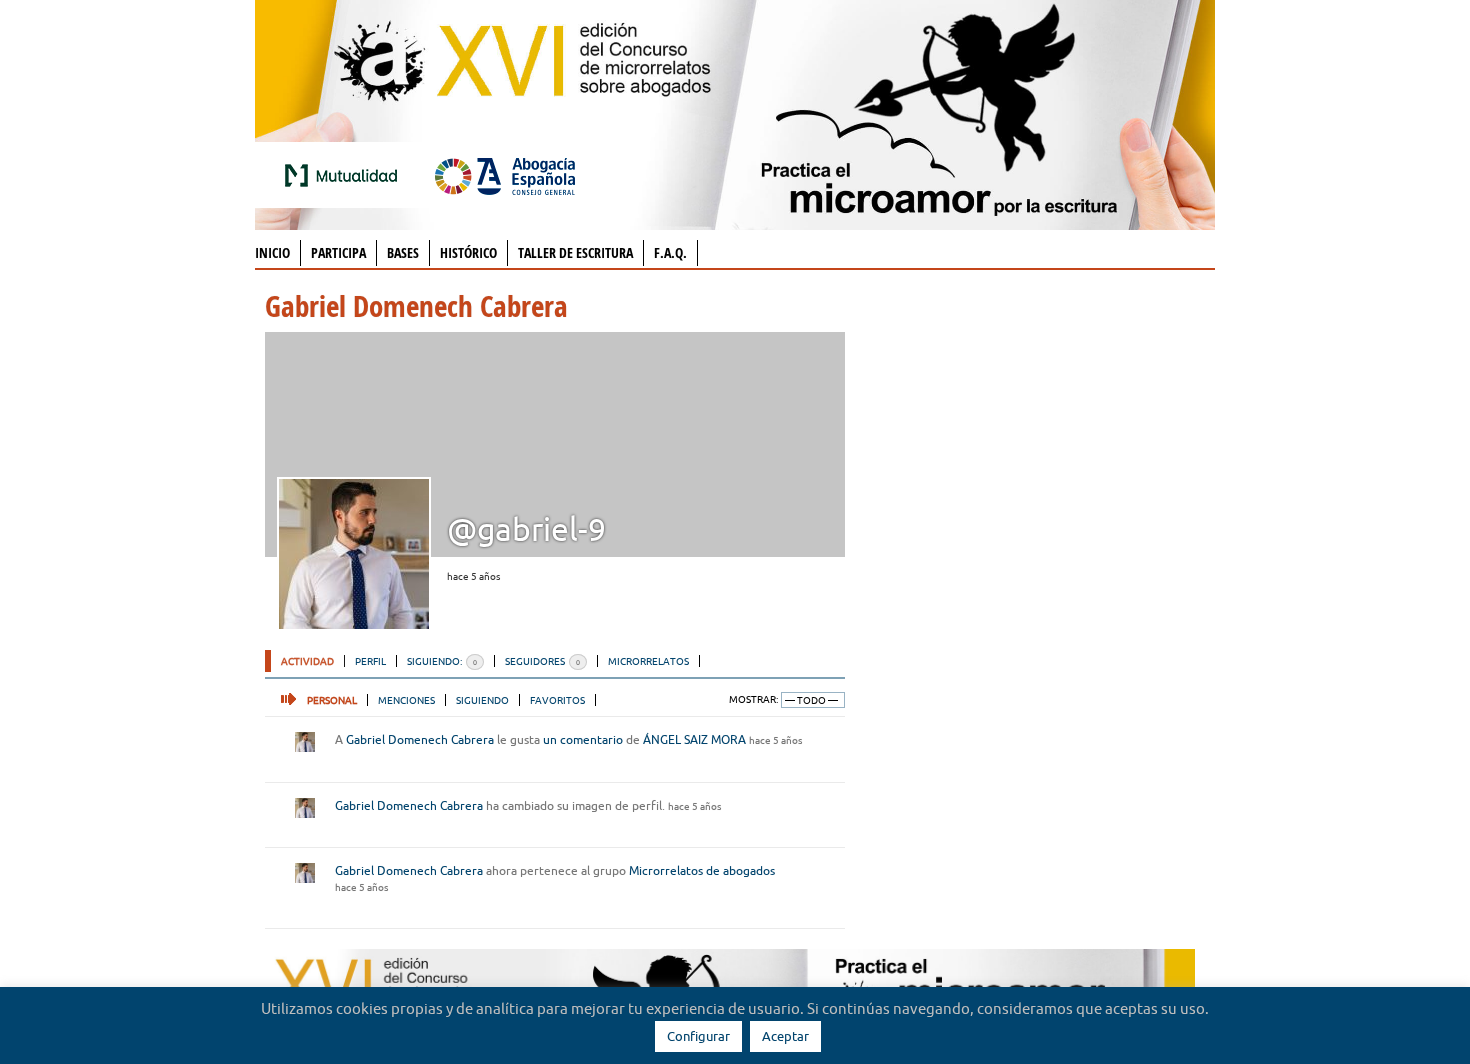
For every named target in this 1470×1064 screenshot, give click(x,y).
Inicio (272, 252)
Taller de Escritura (575, 252)
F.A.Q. (670, 252)
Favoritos (557, 700)
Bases (403, 252)
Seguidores (542, 661)
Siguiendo (482, 700)
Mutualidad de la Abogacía (345, 175)
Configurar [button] (698, 1036)
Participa (338, 252)
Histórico (468, 252)
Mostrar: (753, 699)
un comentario (583, 739)
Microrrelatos (648, 661)
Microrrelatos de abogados (702, 870)
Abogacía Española (505, 175)
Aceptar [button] (785, 1036)
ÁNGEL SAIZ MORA (694, 739)
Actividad (307, 661)
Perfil (370, 661)
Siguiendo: (442, 661)
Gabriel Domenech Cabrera (420, 739)
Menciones (406, 700)
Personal (332, 700)
